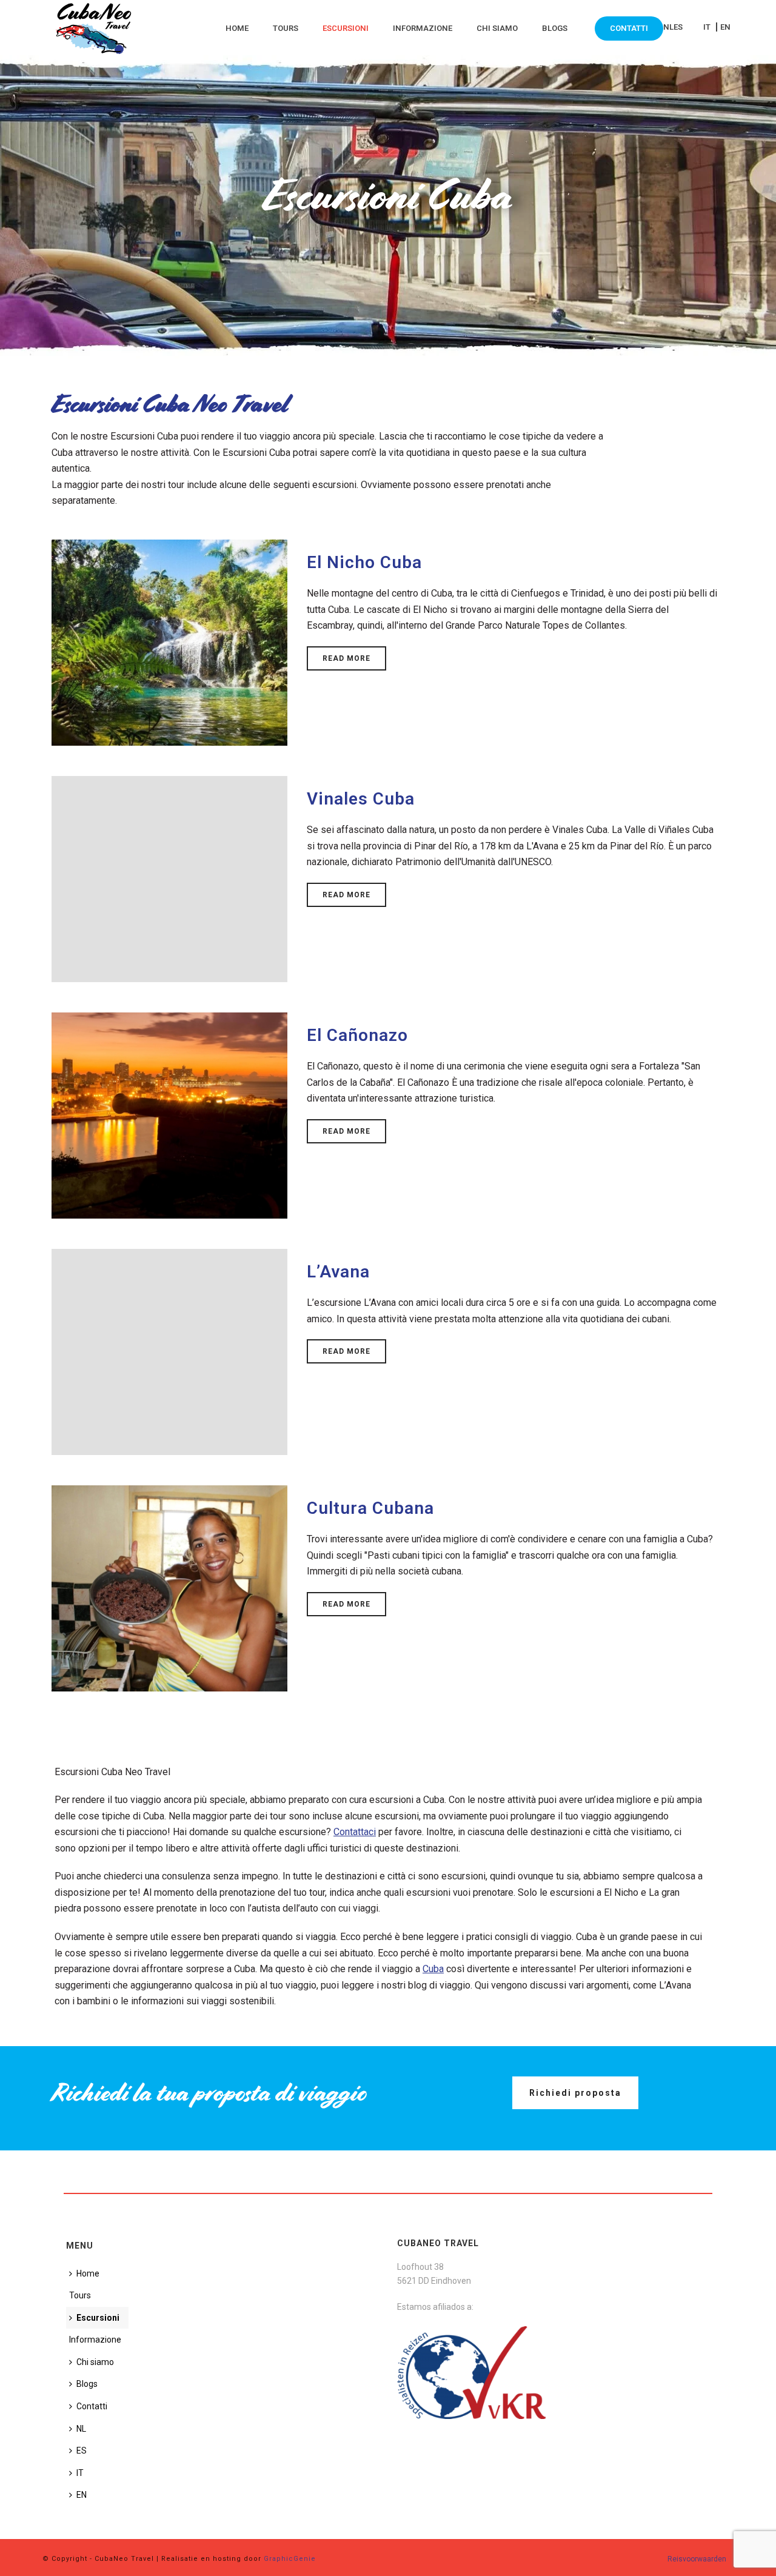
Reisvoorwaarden (697, 2559)
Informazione (423, 28)
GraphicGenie (290, 2559)
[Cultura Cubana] (169, 1587)
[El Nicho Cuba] (169, 642)
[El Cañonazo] (169, 1115)
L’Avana (338, 1272)
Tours (286, 28)
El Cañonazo (357, 1035)
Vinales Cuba (361, 799)
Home (237, 28)
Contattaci (355, 1832)
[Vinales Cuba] (169, 878)
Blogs (555, 28)
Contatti (629, 28)
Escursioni (346, 28)
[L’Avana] (169, 1351)
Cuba (433, 1969)
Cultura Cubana (370, 1508)
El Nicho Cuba (364, 562)
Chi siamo (497, 28)
